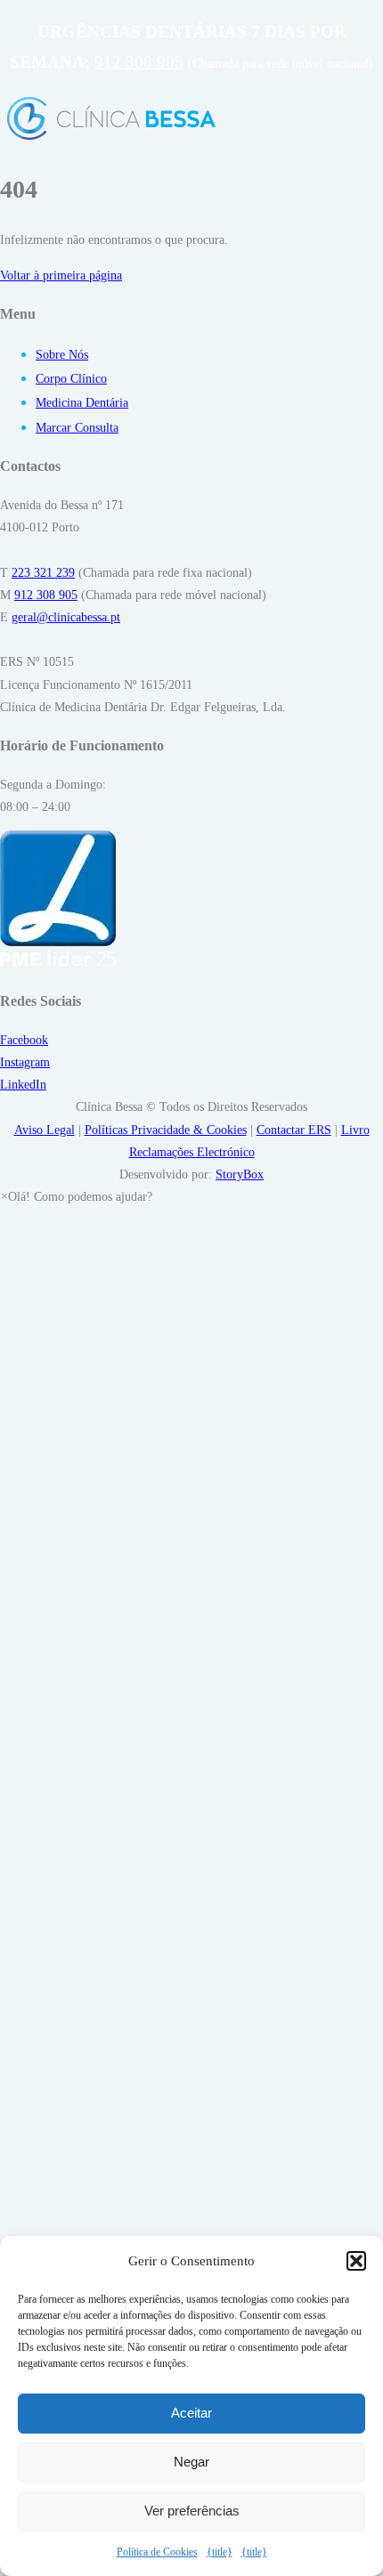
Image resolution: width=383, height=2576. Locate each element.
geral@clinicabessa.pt (66, 617)
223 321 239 (43, 573)
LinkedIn (23, 1085)
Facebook (24, 1040)
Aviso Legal (45, 1130)
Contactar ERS (294, 1130)
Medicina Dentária (82, 403)
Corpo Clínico (71, 379)
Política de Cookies (157, 2552)
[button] (356, 2261)
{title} (220, 2552)
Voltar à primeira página (61, 275)
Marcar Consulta (77, 428)
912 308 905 (139, 62)
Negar (191, 2462)
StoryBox (240, 1175)
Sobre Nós (62, 355)
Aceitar (191, 2413)
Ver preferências (192, 2511)
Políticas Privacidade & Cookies (166, 1130)
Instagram (25, 1062)
